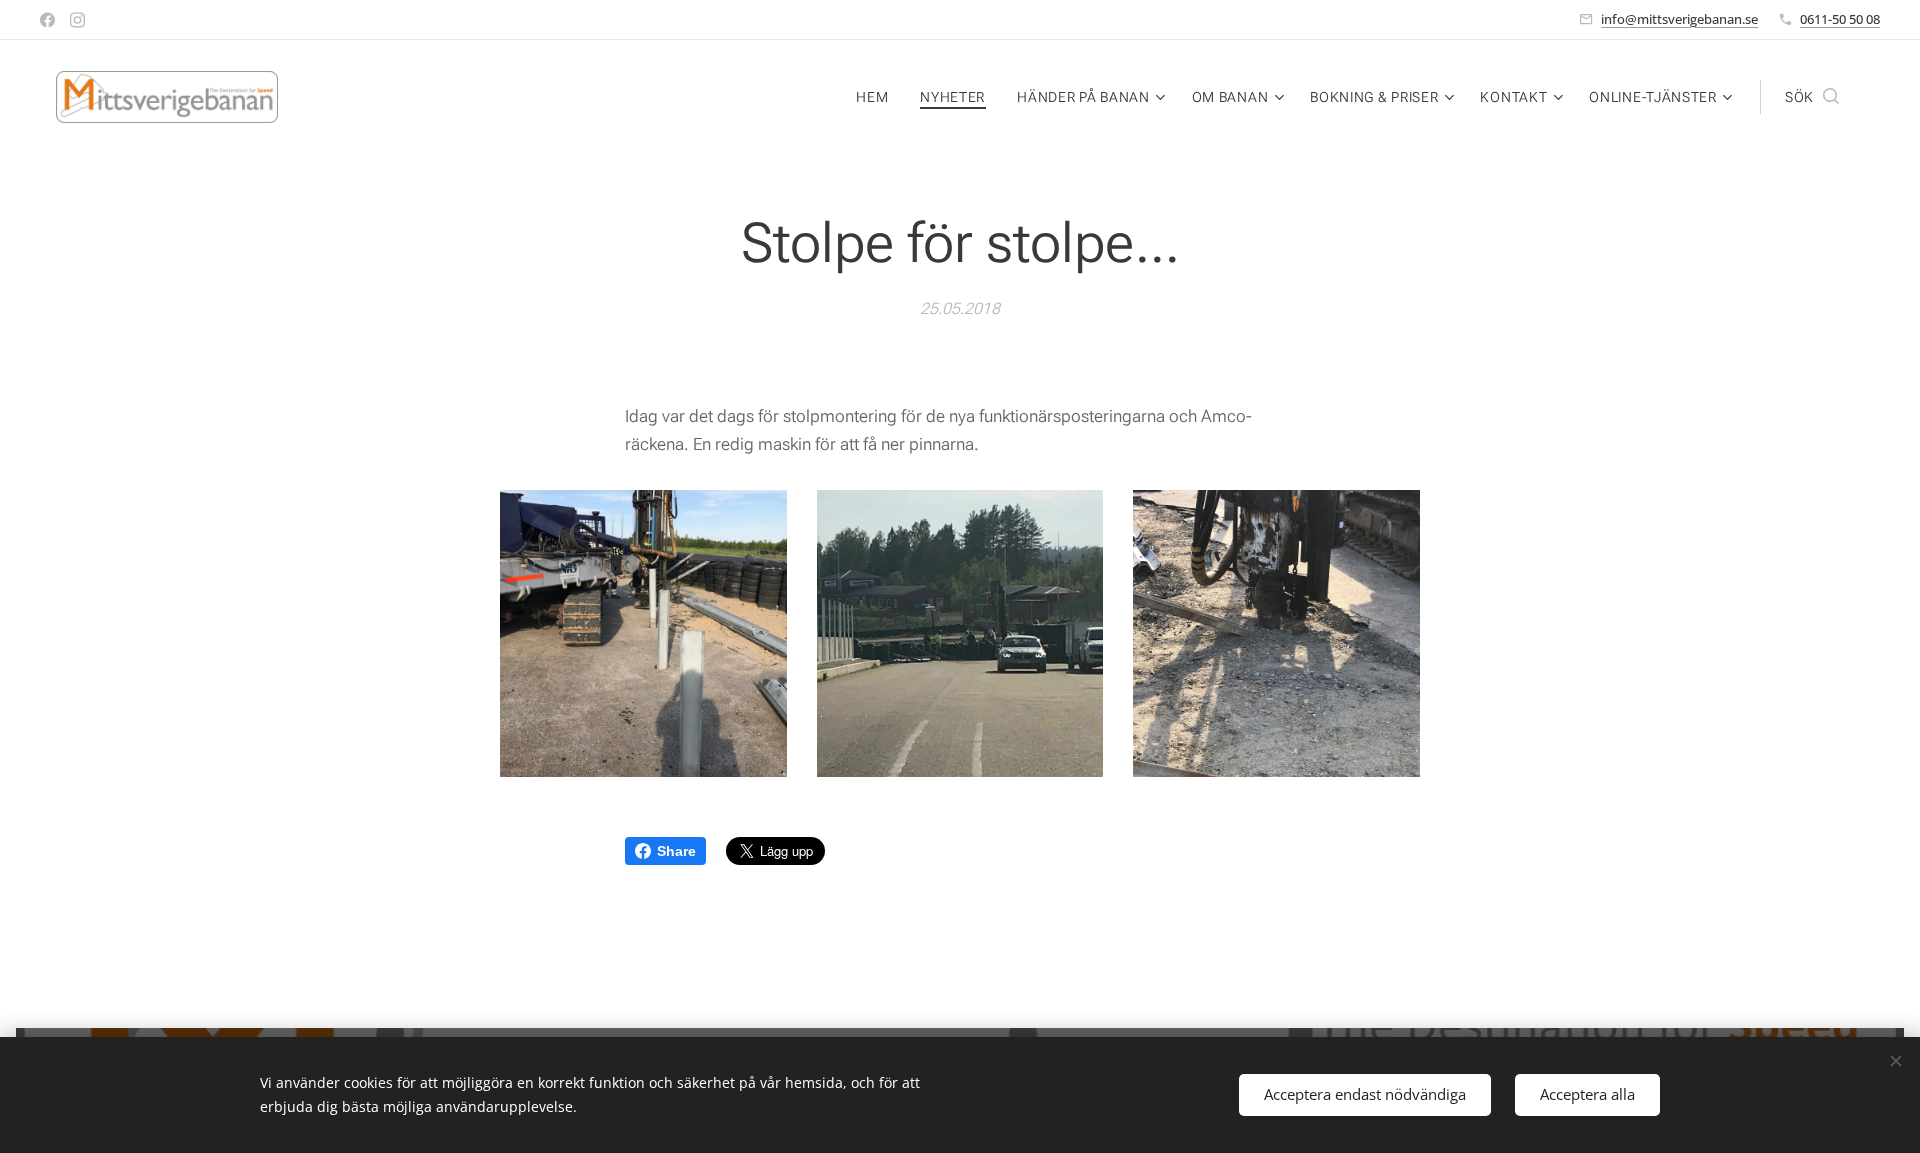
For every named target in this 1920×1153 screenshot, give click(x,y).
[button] (1812, 97)
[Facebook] (47, 20)
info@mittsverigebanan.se (1679, 19)
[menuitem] (877, 97)
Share (676, 851)
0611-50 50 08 (1840, 19)
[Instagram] (77, 20)
